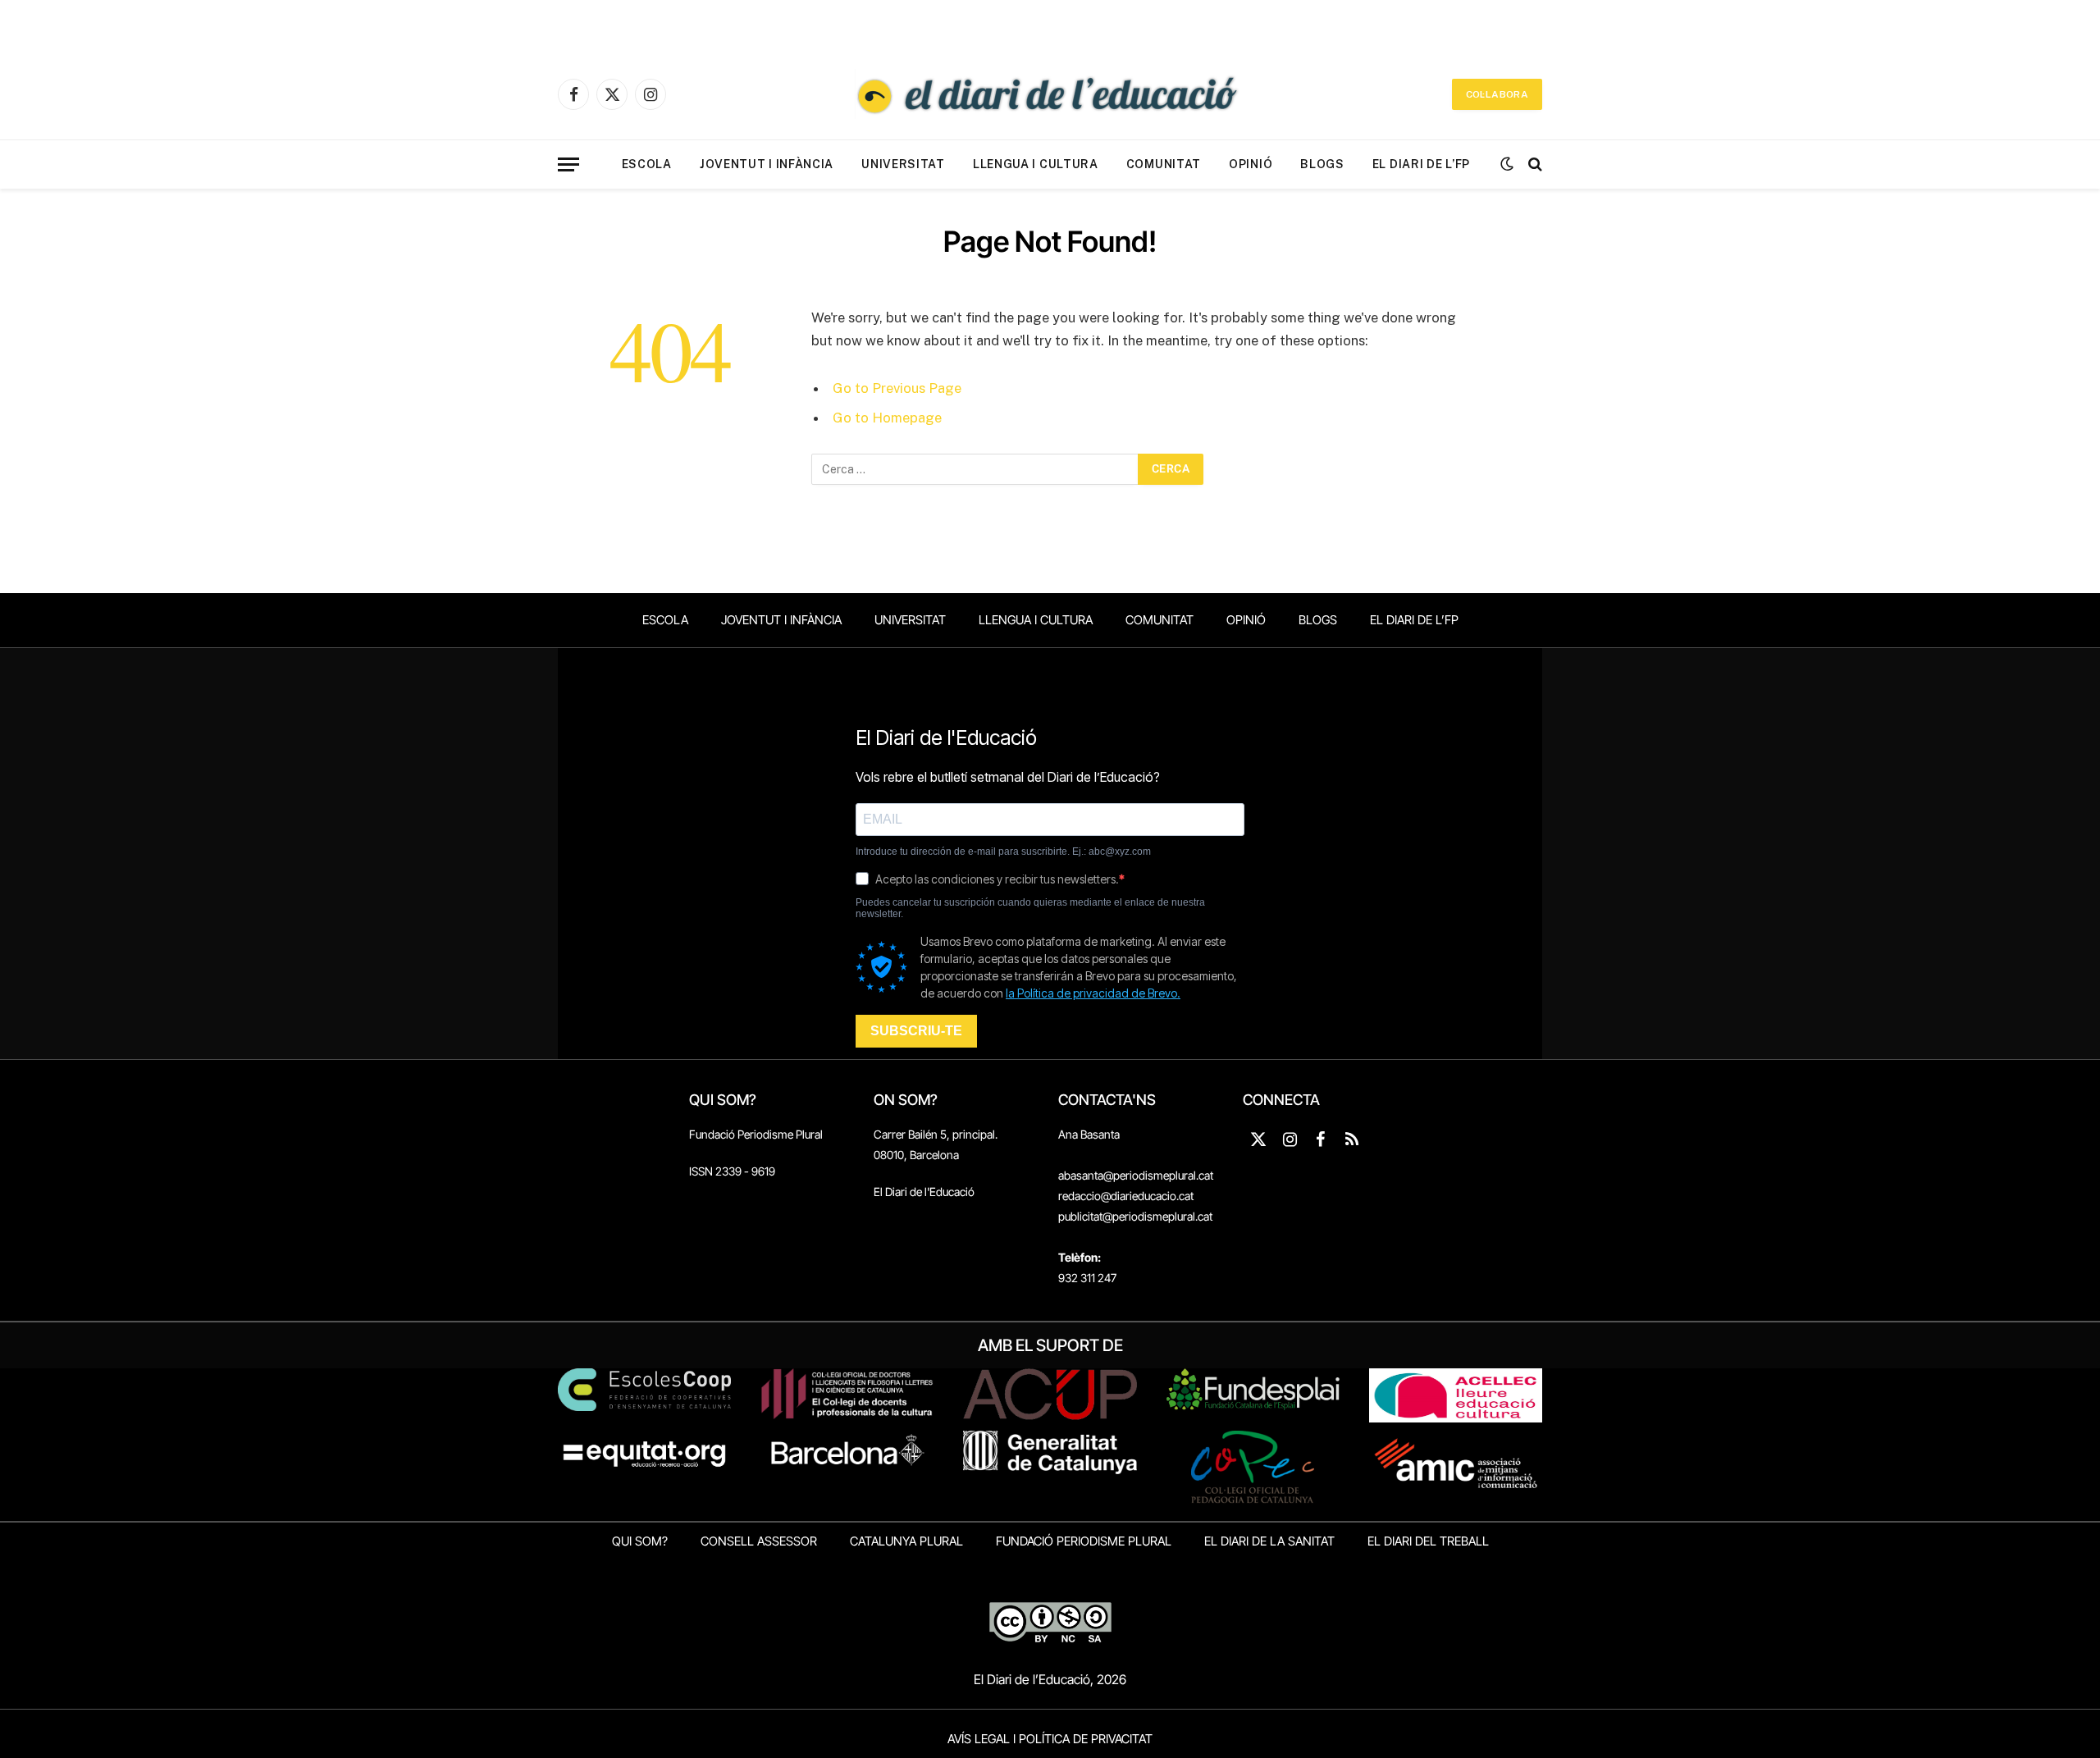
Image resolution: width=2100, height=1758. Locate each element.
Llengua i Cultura (1036, 164)
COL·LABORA (1497, 94)
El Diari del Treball (1428, 1541)
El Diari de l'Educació (924, 1192)
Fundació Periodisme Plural (756, 1134)
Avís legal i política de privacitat (1050, 1739)
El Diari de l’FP (1421, 164)
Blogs (1322, 164)
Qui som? (640, 1541)
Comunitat (1164, 164)
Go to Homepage (887, 418)
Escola (647, 164)
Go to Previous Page (897, 388)
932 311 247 (1087, 1278)
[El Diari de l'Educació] (1050, 94)
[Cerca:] (975, 469)
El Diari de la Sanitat (1269, 1541)
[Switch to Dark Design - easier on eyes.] (1507, 164)
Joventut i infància (767, 164)
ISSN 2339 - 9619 (732, 1171)
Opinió (1251, 164)
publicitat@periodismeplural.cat (1135, 1216)
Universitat (903, 164)
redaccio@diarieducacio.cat (1126, 1196)
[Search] (1534, 164)
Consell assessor (759, 1541)
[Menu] (568, 164)
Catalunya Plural (906, 1541)
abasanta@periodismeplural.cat (1136, 1175)
